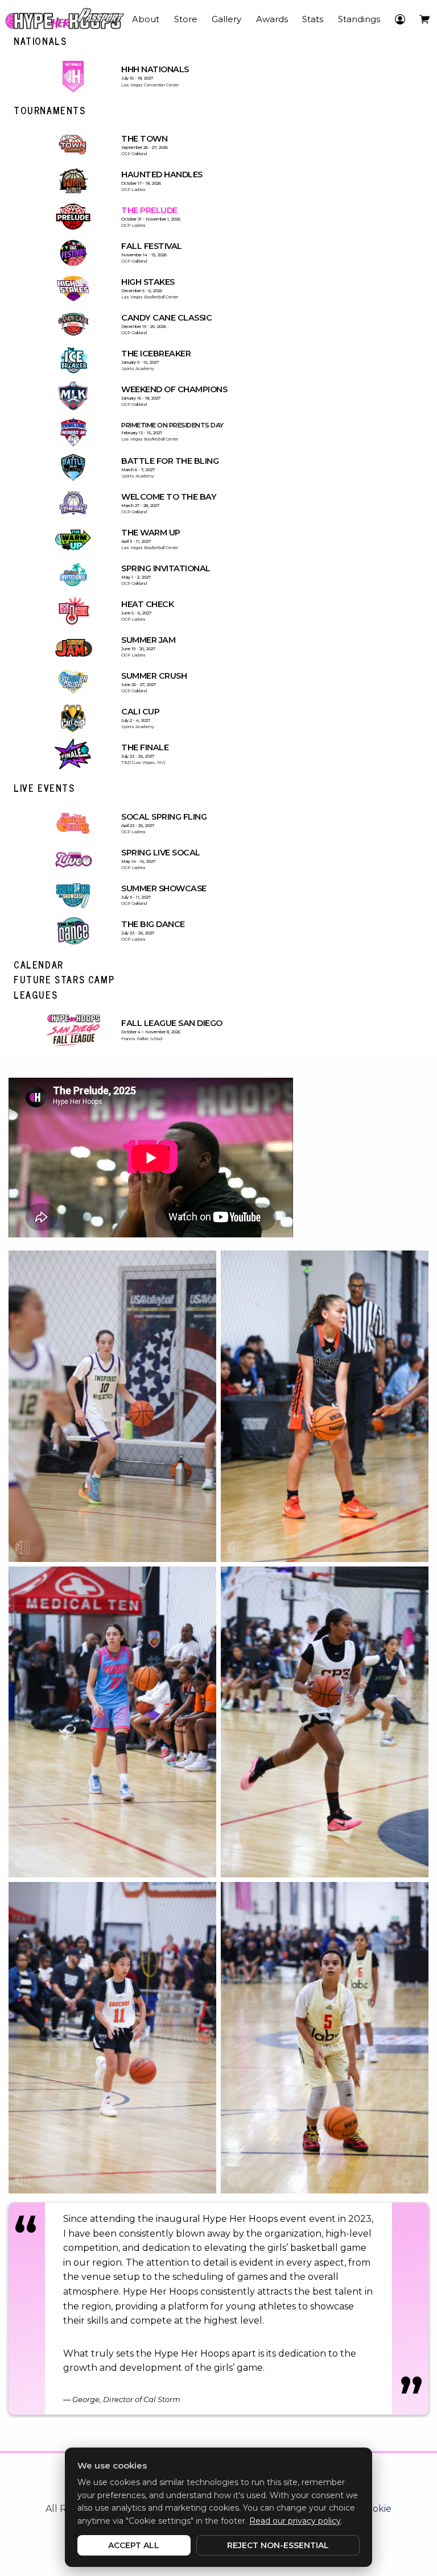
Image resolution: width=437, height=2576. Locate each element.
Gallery (226, 19)
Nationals (40, 41)
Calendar (39, 965)
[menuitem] (101, 19)
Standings (359, 19)
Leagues (36, 995)
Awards (272, 19)
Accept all (134, 2545)
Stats (313, 19)
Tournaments (50, 110)
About (146, 19)
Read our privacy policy (295, 2521)
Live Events (44, 788)
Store (186, 19)
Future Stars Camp (64, 979)
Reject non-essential (278, 2545)
